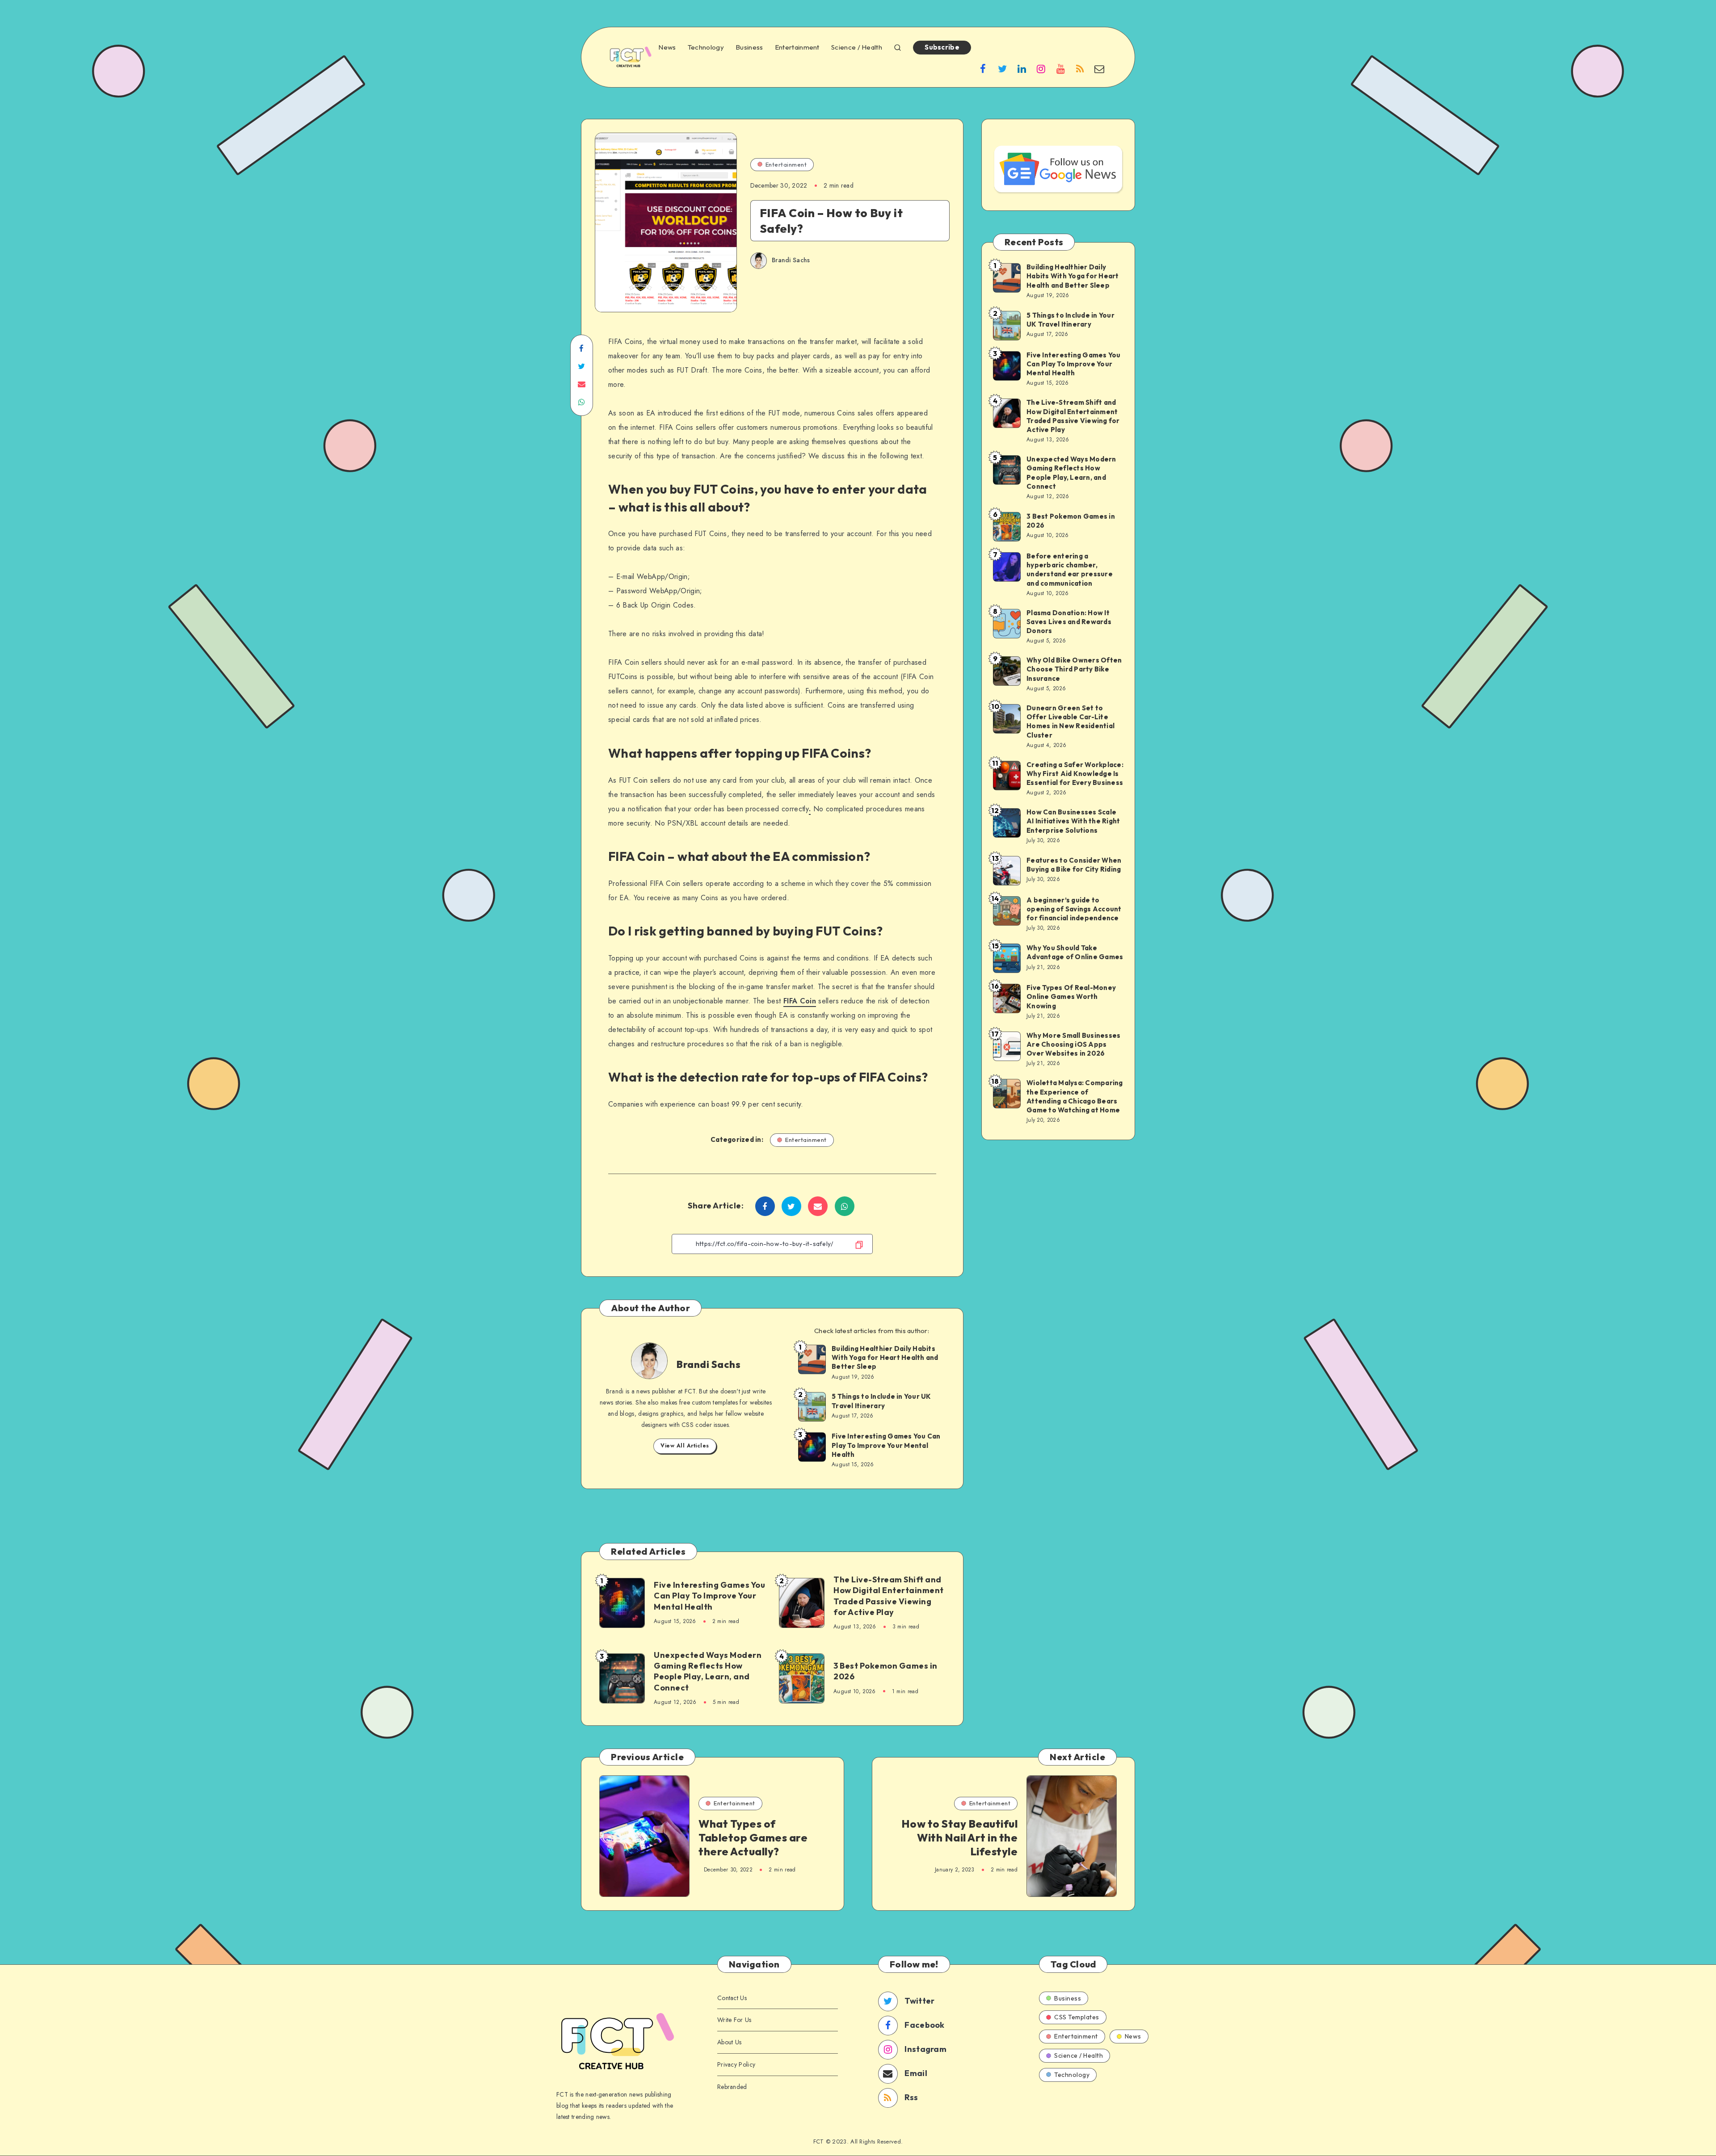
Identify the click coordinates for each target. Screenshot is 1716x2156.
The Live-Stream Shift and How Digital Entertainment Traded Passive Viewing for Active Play (889, 1596)
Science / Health (857, 47)
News (667, 47)
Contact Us (732, 1998)
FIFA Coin (800, 1001)
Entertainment (797, 47)
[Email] (1099, 68)
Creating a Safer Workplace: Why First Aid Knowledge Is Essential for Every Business (1075, 774)
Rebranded (732, 2087)
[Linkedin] (1022, 68)
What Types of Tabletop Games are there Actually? (753, 1837)
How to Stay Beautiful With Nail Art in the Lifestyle (960, 1837)
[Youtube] (1060, 68)
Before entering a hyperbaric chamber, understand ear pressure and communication (1070, 570)
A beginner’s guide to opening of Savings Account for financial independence (1074, 909)
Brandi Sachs (709, 1364)
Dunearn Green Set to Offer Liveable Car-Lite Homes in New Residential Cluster (1070, 721)
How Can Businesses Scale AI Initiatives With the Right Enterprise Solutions (1073, 821)
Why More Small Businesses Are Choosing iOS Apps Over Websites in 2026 (1073, 1044)
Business (749, 47)
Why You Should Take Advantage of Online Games (1075, 952)
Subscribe (942, 47)
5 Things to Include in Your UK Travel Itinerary (881, 1401)
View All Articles (685, 1446)
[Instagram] (1041, 68)
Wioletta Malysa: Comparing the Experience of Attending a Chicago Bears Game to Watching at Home (1075, 1096)
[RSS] (1080, 68)
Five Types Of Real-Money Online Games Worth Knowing (1071, 997)
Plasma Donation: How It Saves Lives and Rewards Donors (1069, 622)
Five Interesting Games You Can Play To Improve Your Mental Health (886, 1445)
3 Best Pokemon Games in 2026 (885, 1671)
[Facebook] (983, 68)
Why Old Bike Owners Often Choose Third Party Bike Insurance (1074, 669)
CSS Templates (1077, 2017)
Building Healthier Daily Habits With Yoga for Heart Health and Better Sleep (885, 1358)
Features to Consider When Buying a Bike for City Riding (1074, 865)
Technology (706, 47)
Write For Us (734, 2020)
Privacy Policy (736, 2064)
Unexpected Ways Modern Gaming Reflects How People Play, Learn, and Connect (708, 1671)
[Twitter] (1002, 68)
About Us (729, 2042)
